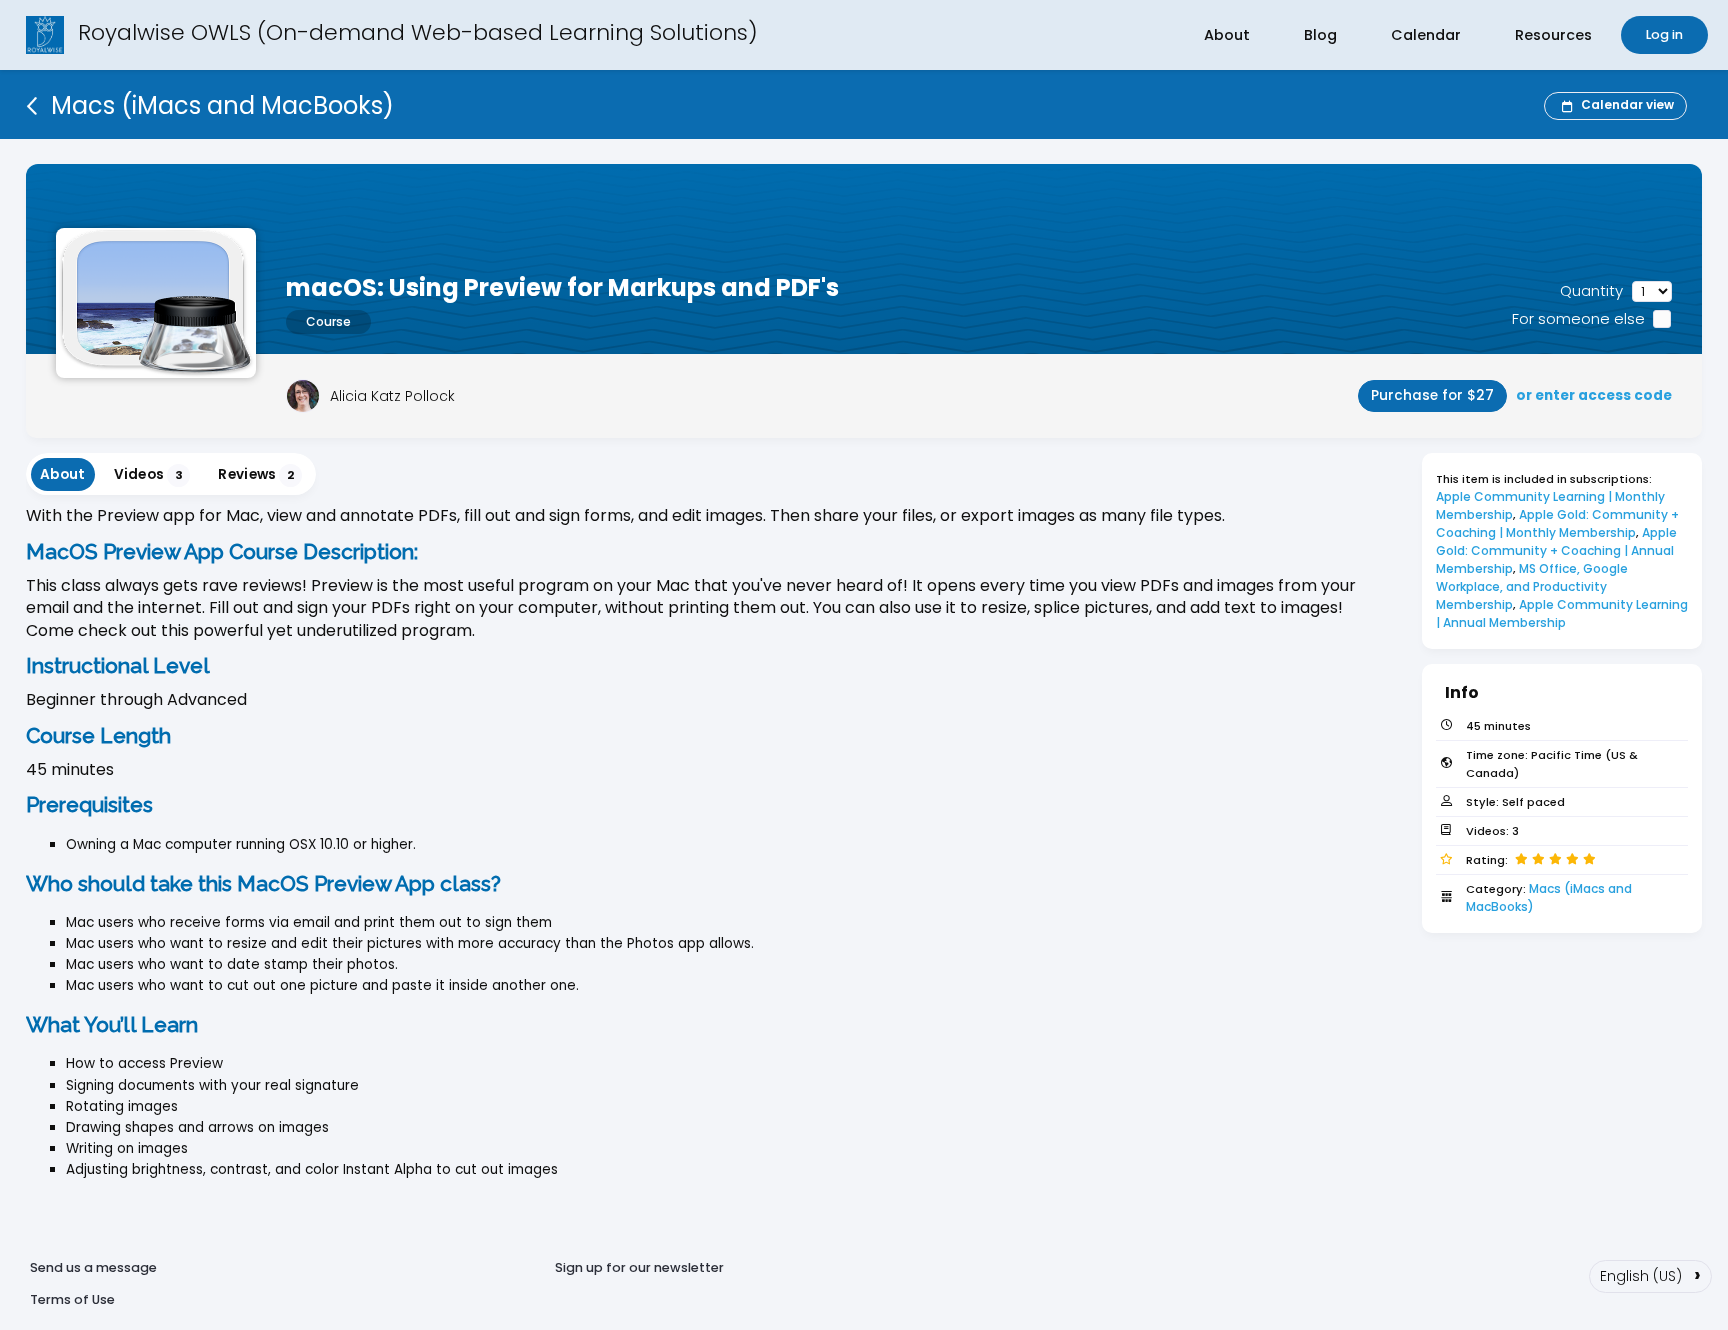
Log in (1664, 34)
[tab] (63, 474)
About (1227, 35)
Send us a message (93, 1267)
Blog (1320, 35)
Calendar (1426, 35)
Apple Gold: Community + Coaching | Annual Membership (1558, 550)
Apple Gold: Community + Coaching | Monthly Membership (1559, 523)
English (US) (1650, 1274)
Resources (1553, 35)
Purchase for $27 (1432, 395)
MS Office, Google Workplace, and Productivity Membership (1533, 586)
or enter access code (1594, 395)
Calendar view (1627, 104)
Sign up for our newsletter (639, 1267)
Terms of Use (72, 1299)
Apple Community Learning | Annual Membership (1563, 613)
